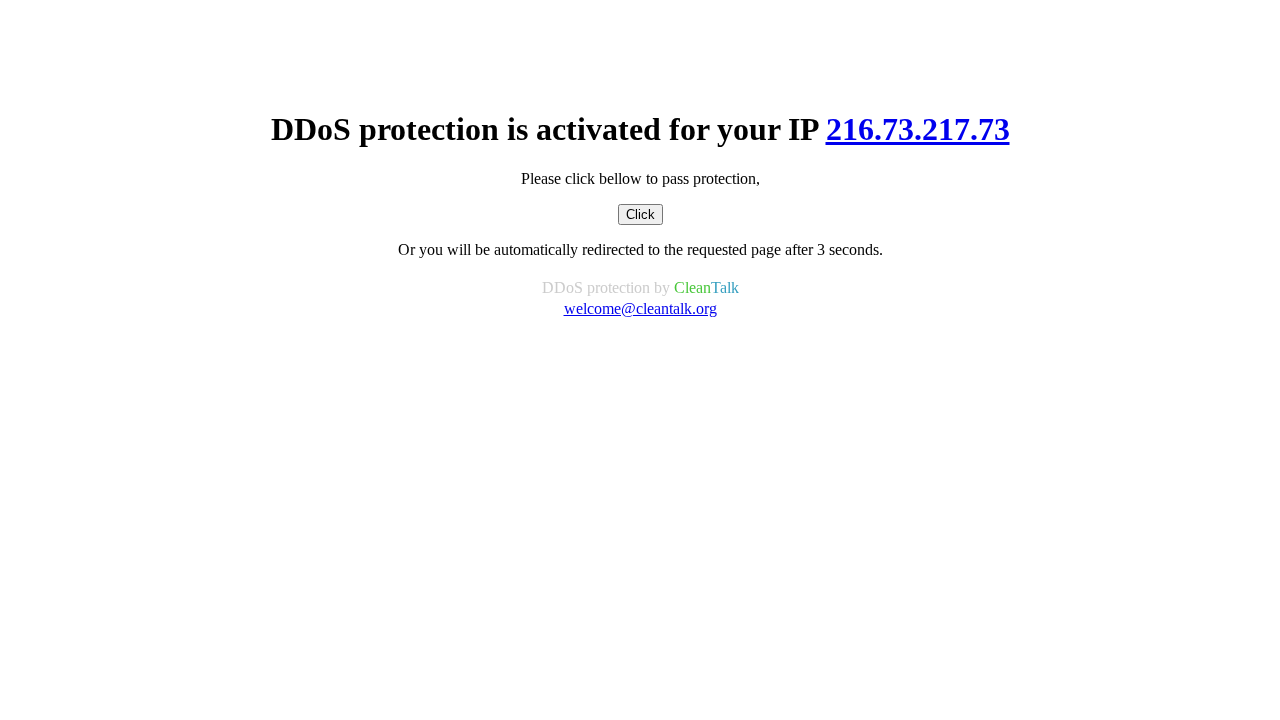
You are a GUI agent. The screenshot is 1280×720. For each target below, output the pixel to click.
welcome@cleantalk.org (640, 308)
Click (640, 214)
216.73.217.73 (918, 129)
